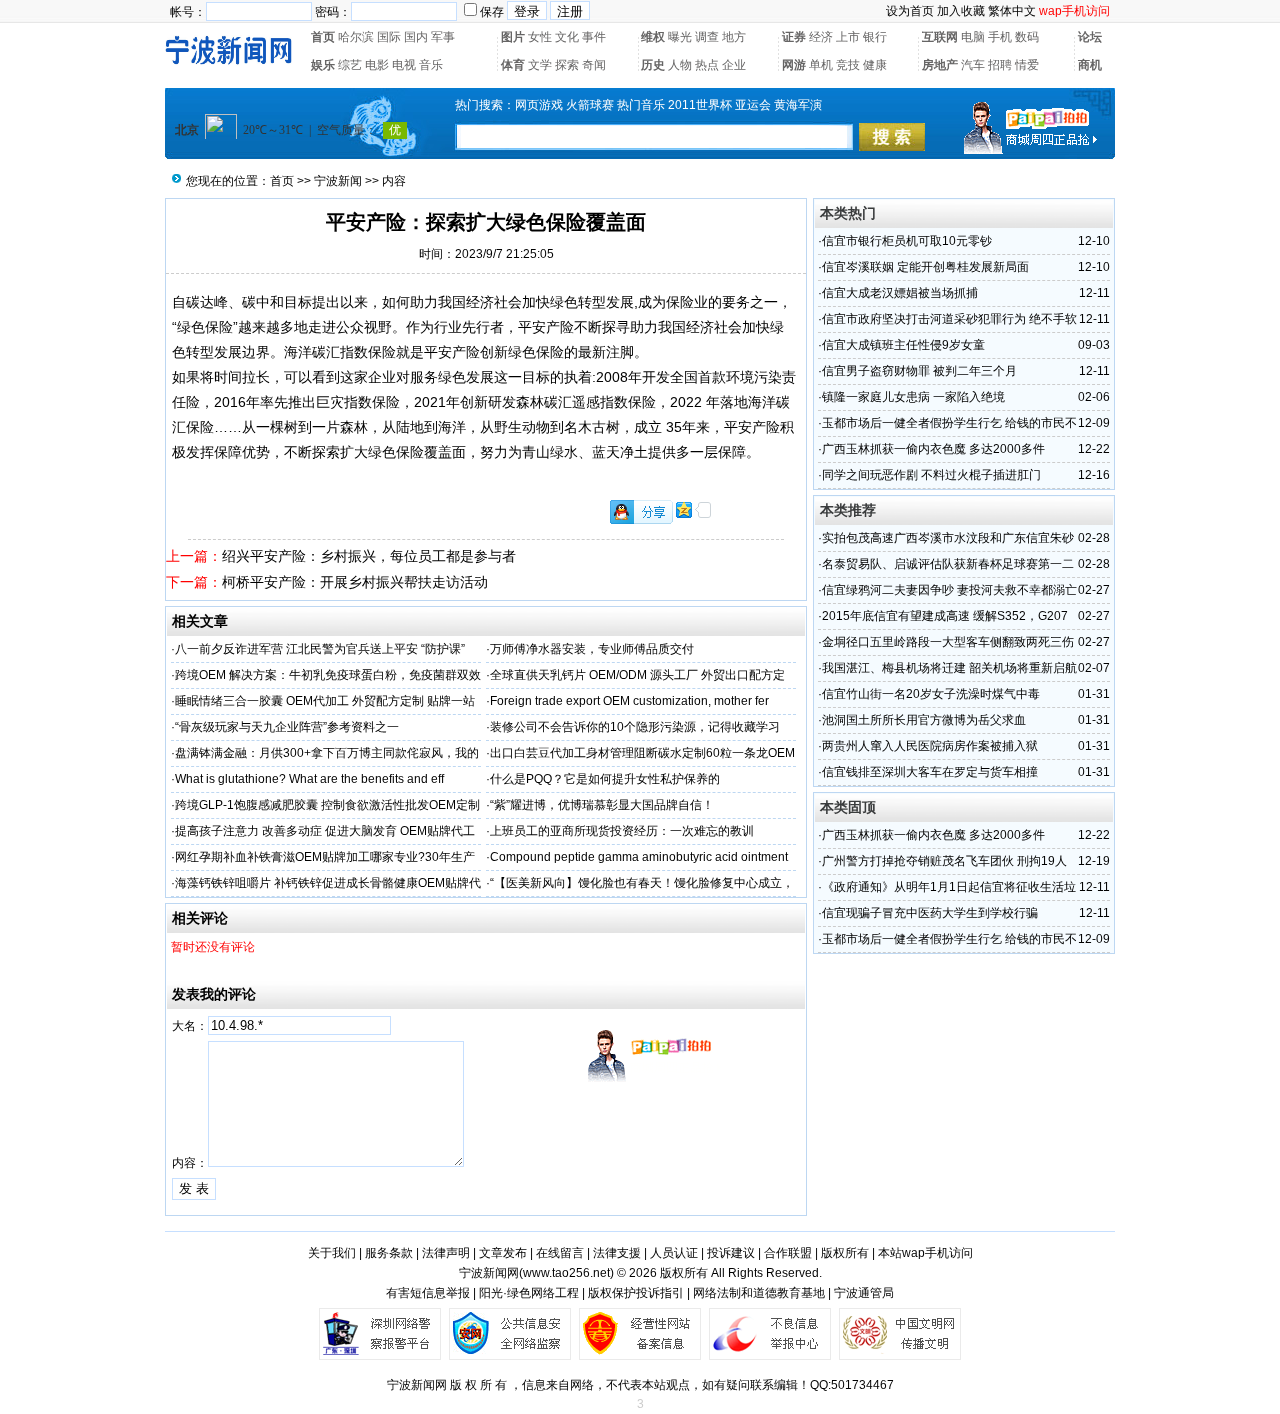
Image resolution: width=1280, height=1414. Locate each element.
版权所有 (845, 1253)
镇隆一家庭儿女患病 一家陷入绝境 (913, 397)
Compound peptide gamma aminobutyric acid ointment (639, 857)
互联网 (940, 37)
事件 (594, 37)
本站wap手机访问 (925, 1253)
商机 (1090, 65)
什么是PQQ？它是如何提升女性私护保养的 (605, 779)
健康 (875, 65)
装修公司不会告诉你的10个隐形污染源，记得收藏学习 (635, 727)
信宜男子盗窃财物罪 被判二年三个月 (919, 371)
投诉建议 (731, 1253)
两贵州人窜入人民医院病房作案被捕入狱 (930, 746)
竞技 (848, 65)
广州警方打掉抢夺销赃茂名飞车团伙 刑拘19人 (944, 861)
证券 (794, 37)
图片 (513, 37)
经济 (821, 37)
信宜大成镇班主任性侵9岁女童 (903, 345)
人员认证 (674, 1253)
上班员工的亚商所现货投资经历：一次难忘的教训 (622, 831)
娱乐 (323, 65)
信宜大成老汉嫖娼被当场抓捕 (900, 293)
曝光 (680, 37)
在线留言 (560, 1253)
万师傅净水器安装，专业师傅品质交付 (592, 649)
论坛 (1090, 37)
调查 (707, 37)
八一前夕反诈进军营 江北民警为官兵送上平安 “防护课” (320, 649)
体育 (513, 65)
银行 (875, 37)
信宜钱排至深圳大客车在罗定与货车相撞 (930, 772)
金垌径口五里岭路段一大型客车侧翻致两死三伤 (948, 642)
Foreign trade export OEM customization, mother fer (629, 701)
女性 (540, 37)
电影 (377, 65)
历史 (653, 65)
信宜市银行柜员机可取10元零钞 (907, 241)
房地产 (940, 65)
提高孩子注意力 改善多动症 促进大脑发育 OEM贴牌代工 (325, 831)
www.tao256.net (566, 1273)
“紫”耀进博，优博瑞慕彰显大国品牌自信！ (602, 805)
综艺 (350, 65)
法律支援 (617, 1253)
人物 (680, 65)
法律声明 (446, 1253)
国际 (389, 37)
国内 (416, 37)
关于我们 (332, 1253)
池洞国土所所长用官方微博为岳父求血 (924, 720)
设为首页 (910, 11)
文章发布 (503, 1253)
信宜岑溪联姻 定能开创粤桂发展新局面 (925, 267)
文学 (540, 65)
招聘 (1000, 65)
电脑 (973, 37)
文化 (567, 37)
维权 (653, 37)
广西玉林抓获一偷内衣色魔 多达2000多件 (933, 449)
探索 (567, 65)
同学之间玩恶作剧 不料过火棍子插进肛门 (931, 475)
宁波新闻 (338, 181)
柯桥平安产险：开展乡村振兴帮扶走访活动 (355, 582)
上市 (848, 37)
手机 (1000, 37)
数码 (1027, 37)
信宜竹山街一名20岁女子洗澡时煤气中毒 (931, 694)
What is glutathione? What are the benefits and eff (309, 779)
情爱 (1027, 65)
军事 (443, 37)
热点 (707, 65)
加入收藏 (961, 11)
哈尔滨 (356, 37)
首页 (323, 37)
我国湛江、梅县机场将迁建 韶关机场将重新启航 (949, 668)
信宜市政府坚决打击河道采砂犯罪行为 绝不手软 (949, 319)
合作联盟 (788, 1253)
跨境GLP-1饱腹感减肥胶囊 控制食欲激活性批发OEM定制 (327, 805)
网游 (794, 65)
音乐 (431, 65)
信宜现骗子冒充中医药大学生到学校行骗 (930, 913)
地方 (734, 37)
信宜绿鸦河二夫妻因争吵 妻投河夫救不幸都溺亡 (949, 590)
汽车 (973, 65)
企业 (734, 65)
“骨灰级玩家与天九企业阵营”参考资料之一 (287, 727)
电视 (404, 65)
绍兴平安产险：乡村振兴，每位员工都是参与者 (369, 556)
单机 (821, 65)
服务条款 (389, 1253)
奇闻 (594, 65)
